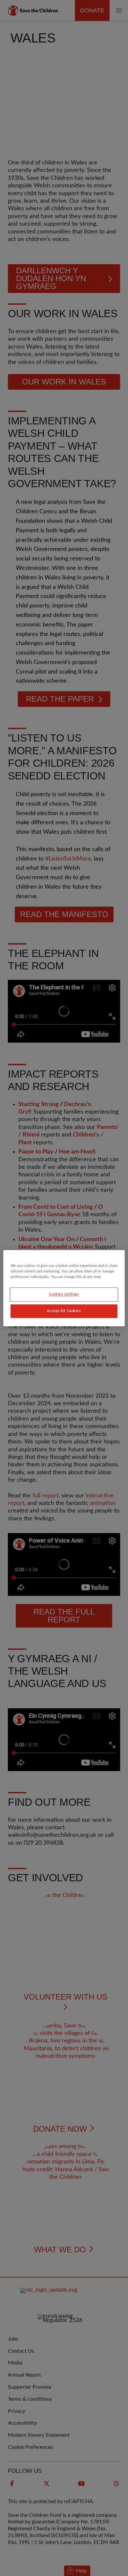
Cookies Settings (64, 1294)
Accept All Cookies (64, 1311)
